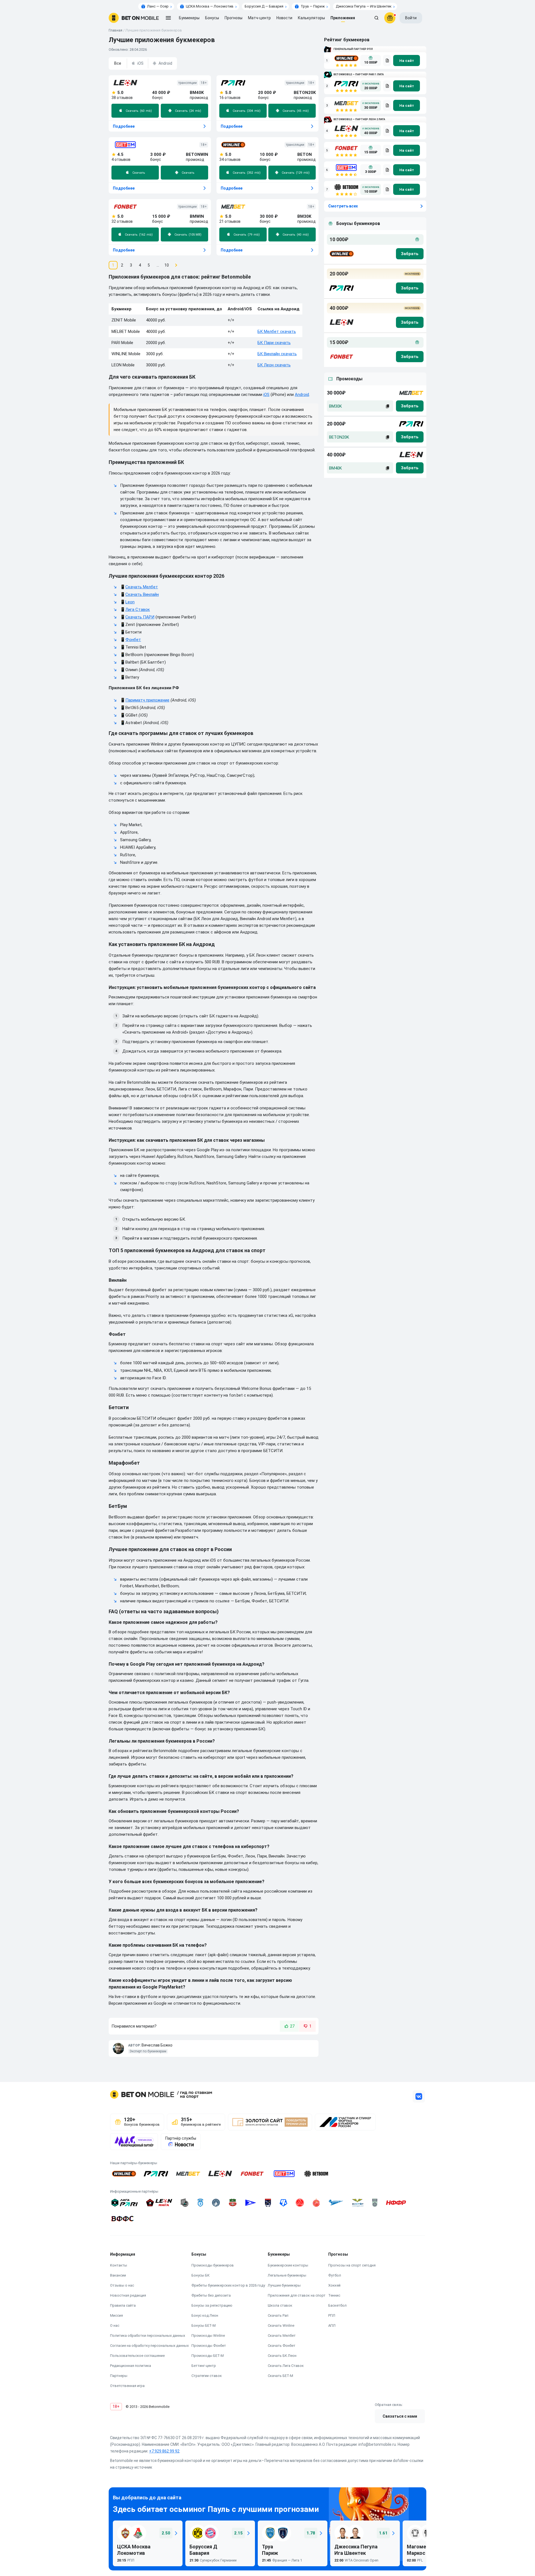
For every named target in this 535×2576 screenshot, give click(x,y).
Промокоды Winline (208, 2336)
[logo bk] (341, 254)
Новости (284, 18)
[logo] (134, 18)
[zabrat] (410, 406)
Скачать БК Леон (282, 2356)
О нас (115, 2325)
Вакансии (118, 2275)
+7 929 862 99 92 (164, 2451)
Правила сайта (123, 2305)
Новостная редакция (128, 2295)
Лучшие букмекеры (284, 2285)
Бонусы (212, 18)
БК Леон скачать (274, 365)
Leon (130, 602)
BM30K (335, 406)
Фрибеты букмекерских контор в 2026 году (228, 2285)
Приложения (343, 18)
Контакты (119, 2265)
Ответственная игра (127, 2386)
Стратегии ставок (207, 2376)
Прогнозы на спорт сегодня (352, 2265)
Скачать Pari (278, 2315)
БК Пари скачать (274, 343)
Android (165, 63)
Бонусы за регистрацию (212, 2305)
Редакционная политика (131, 2366)
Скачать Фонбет (282, 2346)
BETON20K (339, 437)
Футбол (335, 2275)
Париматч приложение (147, 700)
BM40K (335, 468)
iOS (140, 63)
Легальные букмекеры (287, 2275)
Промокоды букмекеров (213, 2265)
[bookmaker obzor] (387, 61)
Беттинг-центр (204, 2366)
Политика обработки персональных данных (148, 2336)
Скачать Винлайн (142, 594)
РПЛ (332, 2315)
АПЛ (332, 2325)
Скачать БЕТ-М (280, 2376)
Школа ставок (280, 2305)
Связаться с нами (400, 2416)
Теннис (334, 2295)
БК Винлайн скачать (277, 354)
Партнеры (119, 2376)
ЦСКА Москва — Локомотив (210, 6)
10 (167, 265)
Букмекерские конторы (288, 2265)
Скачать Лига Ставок (286, 2366)
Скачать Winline (281, 2325)
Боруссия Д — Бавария (264, 6)
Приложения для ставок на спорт (297, 2295)
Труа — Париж (313, 6)
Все (118, 63)
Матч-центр (259, 18)
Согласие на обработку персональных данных (149, 2346)
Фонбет (133, 640)
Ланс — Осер (158, 6)
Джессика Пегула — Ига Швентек (364, 6)
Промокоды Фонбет (209, 2346)
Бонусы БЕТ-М (204, 2325)
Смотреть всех (343, 206)
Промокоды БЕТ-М (208, 2356)
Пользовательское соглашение (137, 2356)
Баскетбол (337, 2305)
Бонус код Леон (205, 2315)
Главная (115, 30)
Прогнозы (234, 18)
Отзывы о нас (122, 2285)
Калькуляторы (311, 18)
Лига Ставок (138, 609)
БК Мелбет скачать (277, 332)
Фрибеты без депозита (211, 2295)
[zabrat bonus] (410, 254)
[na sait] (407, 61)
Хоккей (334, 2285)
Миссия (116, 2315)
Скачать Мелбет (142, 587)
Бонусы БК (200, 2275)
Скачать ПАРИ (140, 617)
